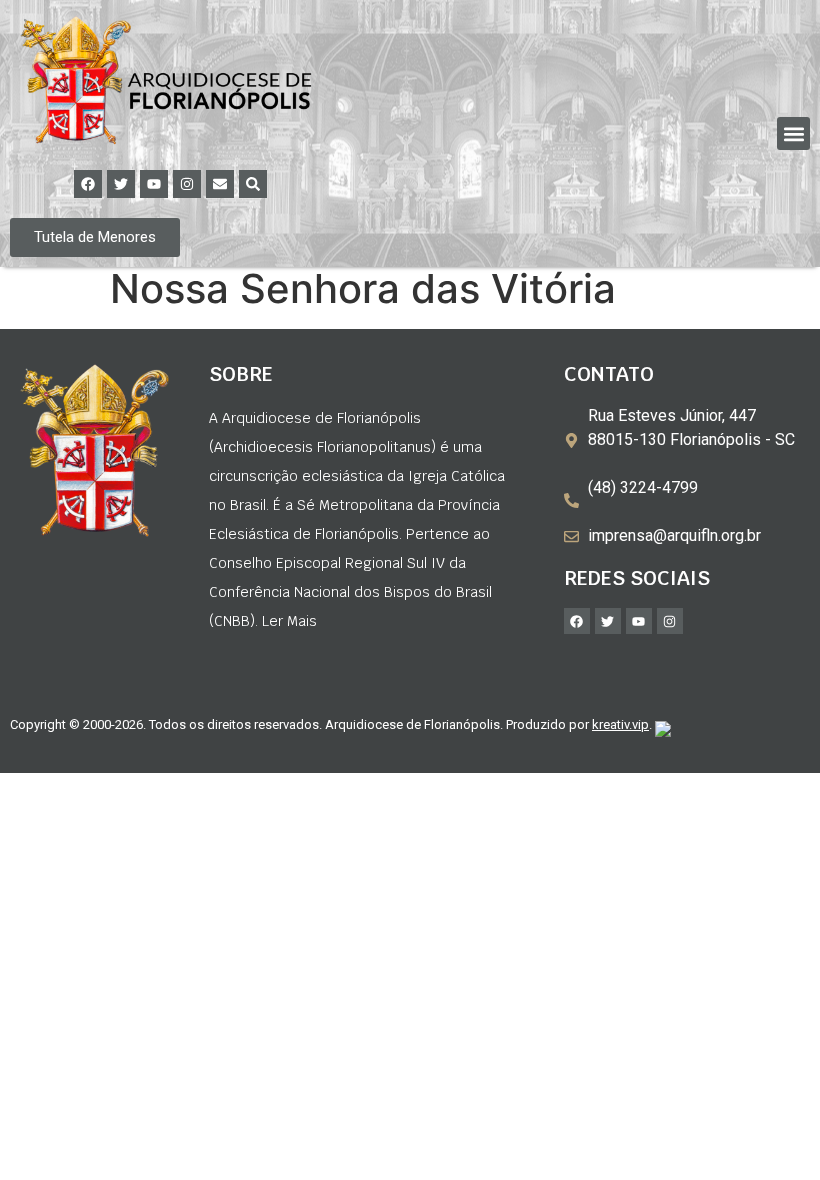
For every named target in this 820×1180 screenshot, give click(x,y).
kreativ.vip (620, 724)
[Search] (253, 184)
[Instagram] (187, 184)
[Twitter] (121, 184)
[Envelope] (220, 184)
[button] (793, 133)
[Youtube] (154, 184)
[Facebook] (88, 184)
